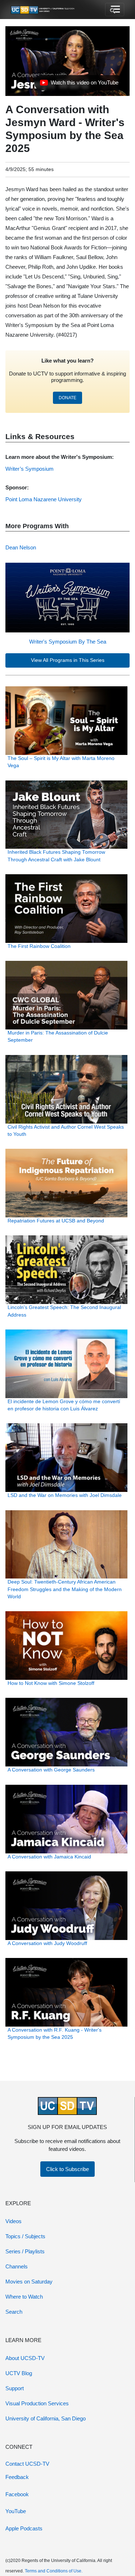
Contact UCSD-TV (27, 2464)
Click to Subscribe (67, 2169)
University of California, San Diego (46, 2418)
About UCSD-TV (25, 2358)
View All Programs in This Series (68, 660)
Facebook (17, 2494)
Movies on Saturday (29, 2282)
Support (15, 2388)
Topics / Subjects (25, 2236)
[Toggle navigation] (115, 10)
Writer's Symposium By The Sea (68, 642)
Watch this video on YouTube (79, 84)
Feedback (17, 2477)
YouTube (16, 2511)
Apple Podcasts (24, 2528)
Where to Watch (24, 2297)
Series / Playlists (25, 2251)
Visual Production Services (37, 2403)
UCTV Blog (19, 2373)
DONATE (67, 398)
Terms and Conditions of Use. (54, 2571)
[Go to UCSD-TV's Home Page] (43, 10)
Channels (17, 2266)
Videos (13, 2221)
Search (14, 2312)
